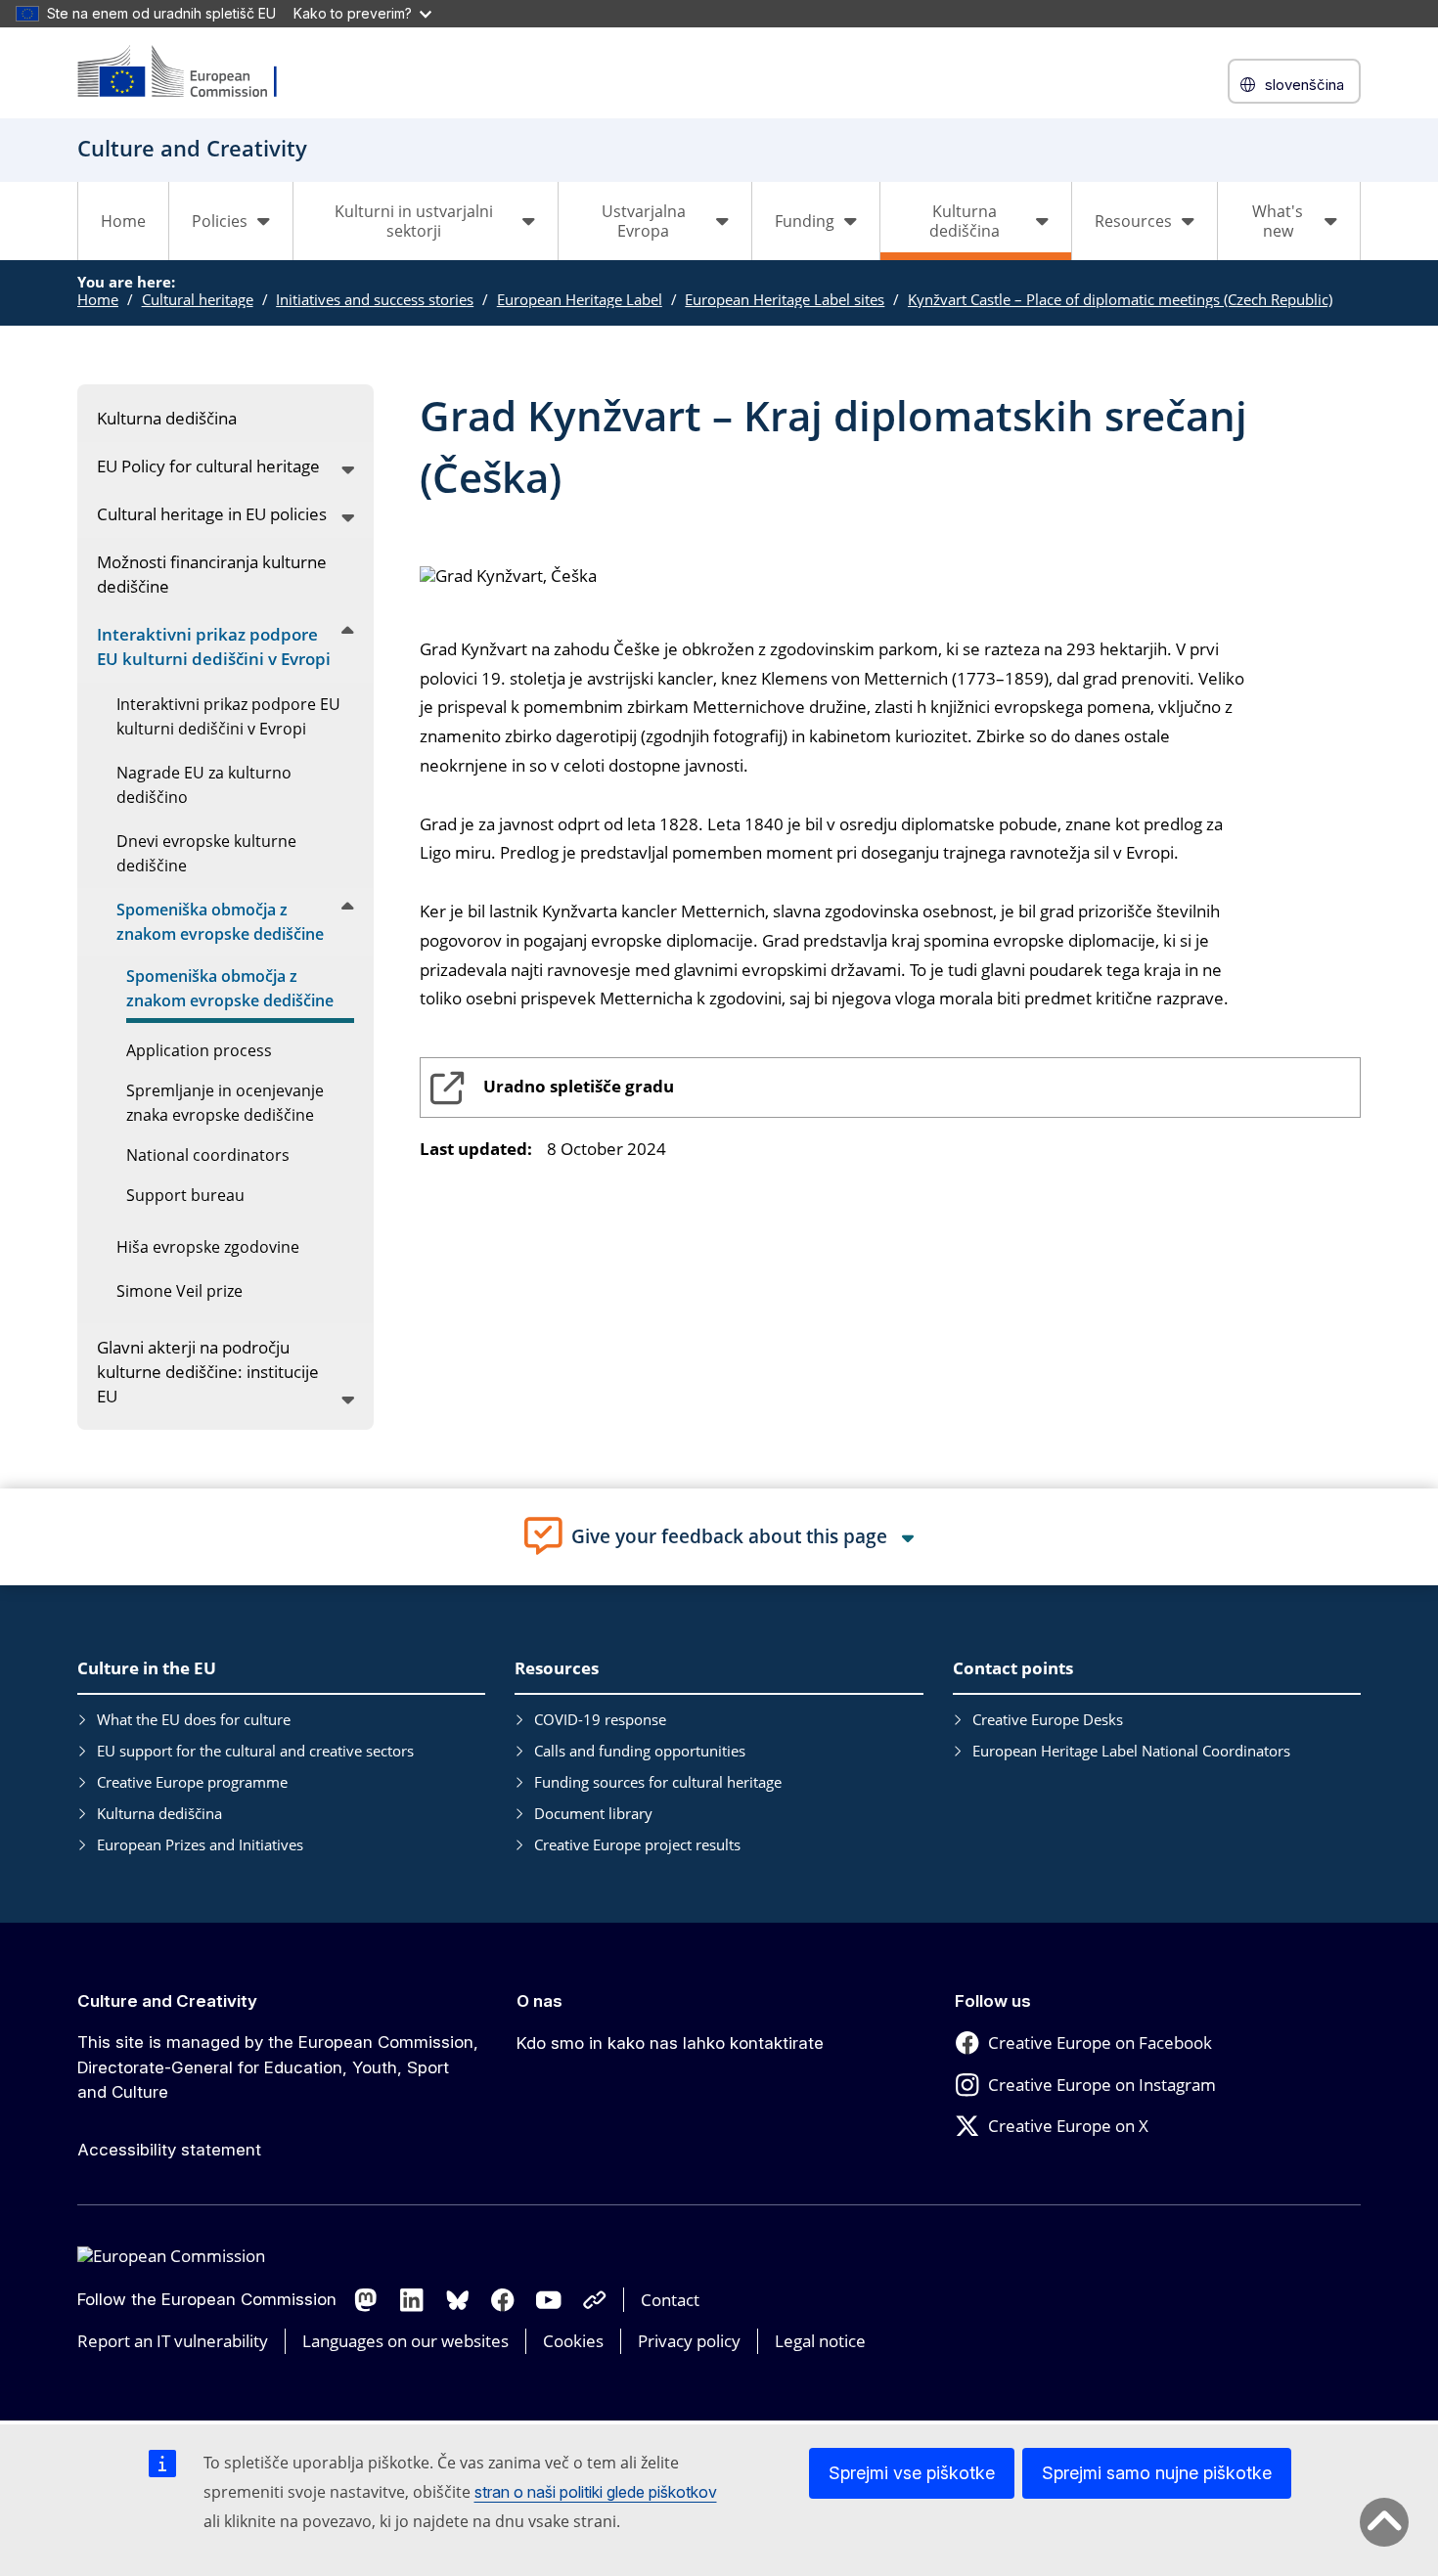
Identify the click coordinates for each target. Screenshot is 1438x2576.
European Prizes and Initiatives (200, 1844)
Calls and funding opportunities (640, 1751)
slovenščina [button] (1304, 85)
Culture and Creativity (167, 2001)
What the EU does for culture (194, 1719)
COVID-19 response (600, 1719)
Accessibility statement (169, 2150)
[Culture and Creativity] (190, 73)
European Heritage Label (580, 299)
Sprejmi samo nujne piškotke (1157, 2473)
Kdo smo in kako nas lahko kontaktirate (670, 2043)
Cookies (573, 2341)
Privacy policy (689, 2341)
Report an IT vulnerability (173, 2341)
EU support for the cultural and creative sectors (255, 1751)
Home (123, 221)
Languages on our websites (405, 2341)
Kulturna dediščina (159, 1813)
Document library (593, 1813)
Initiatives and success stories (375, 299)
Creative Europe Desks (1048, 1719)
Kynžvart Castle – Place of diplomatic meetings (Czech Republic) (1120, 299)
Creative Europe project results (637, 1844)
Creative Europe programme (192, 1782)
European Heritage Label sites (785, 299)
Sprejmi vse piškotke (912, 2473)
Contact (670, 2300)
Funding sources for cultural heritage (658, 1782)
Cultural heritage (198, 299)
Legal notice (820, 2341)
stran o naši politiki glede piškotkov (596, 2492)
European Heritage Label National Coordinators (1131, 1751)
